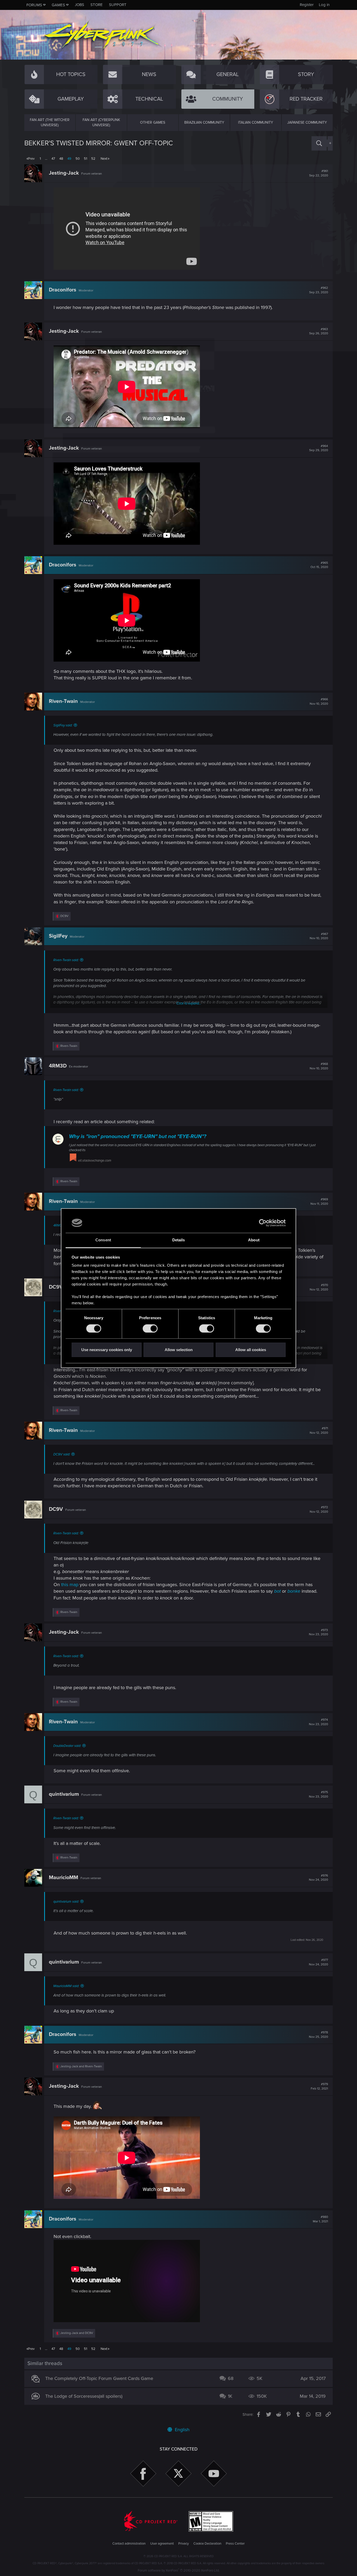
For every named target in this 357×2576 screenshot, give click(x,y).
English (182, 2430)
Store (97, 5)
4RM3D (58, 1066)
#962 (319, 290)
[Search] (319, 143)
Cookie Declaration (207, 2544)
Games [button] (58, 5)
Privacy (183, 2544)
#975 (318, 1794)
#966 (319, 702)
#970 (319, 1287)
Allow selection (179, 1350)
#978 (318, 2035)
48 (61, 159)
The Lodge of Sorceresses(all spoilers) (84, 2396)
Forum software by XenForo (179, 2571)
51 (85, 159)
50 (78, 159)
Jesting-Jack (64, 173)
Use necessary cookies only (107, 1350)
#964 (319, 448)
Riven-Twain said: (66, 960)
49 (69, 159)
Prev (31, 159)
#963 (319, 331)
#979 (319, 2086)
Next (104, 159)
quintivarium (64, 1794)
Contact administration (129, 2544)
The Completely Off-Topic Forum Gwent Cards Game (99, 2378)
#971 (319, 1431)
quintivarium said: (66, 1902)
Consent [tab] (103, 1240)
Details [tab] (179, 1240)
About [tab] (254, 1240)
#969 (319, 1202)
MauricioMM (64, 1878)
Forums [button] (34, 5)
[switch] (150, 1328)
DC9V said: (62, 1454)
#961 (319, 173)
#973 (318, 1632)
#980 (320, 2219)
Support (118, 5)
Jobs (79, 5)
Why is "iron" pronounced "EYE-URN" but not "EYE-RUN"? (138, 1137)
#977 (318, 1962)
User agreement (162, 2544)
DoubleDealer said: (67, 1746)
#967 (319, 936)
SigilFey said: (63, 725)
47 (53, 159)
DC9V (56, 1287)
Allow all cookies (251, 1350)
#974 (318, 1722)
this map (70, 1585)
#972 (319, 1510)
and (81, 2066)
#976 (318, 1878)
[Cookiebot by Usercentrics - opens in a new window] (263, 1223)
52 (93, 159)
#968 (319, 1066)
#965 (319, 565)
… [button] (46, 159)
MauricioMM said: (66, 1986)
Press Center (235, 2544)
